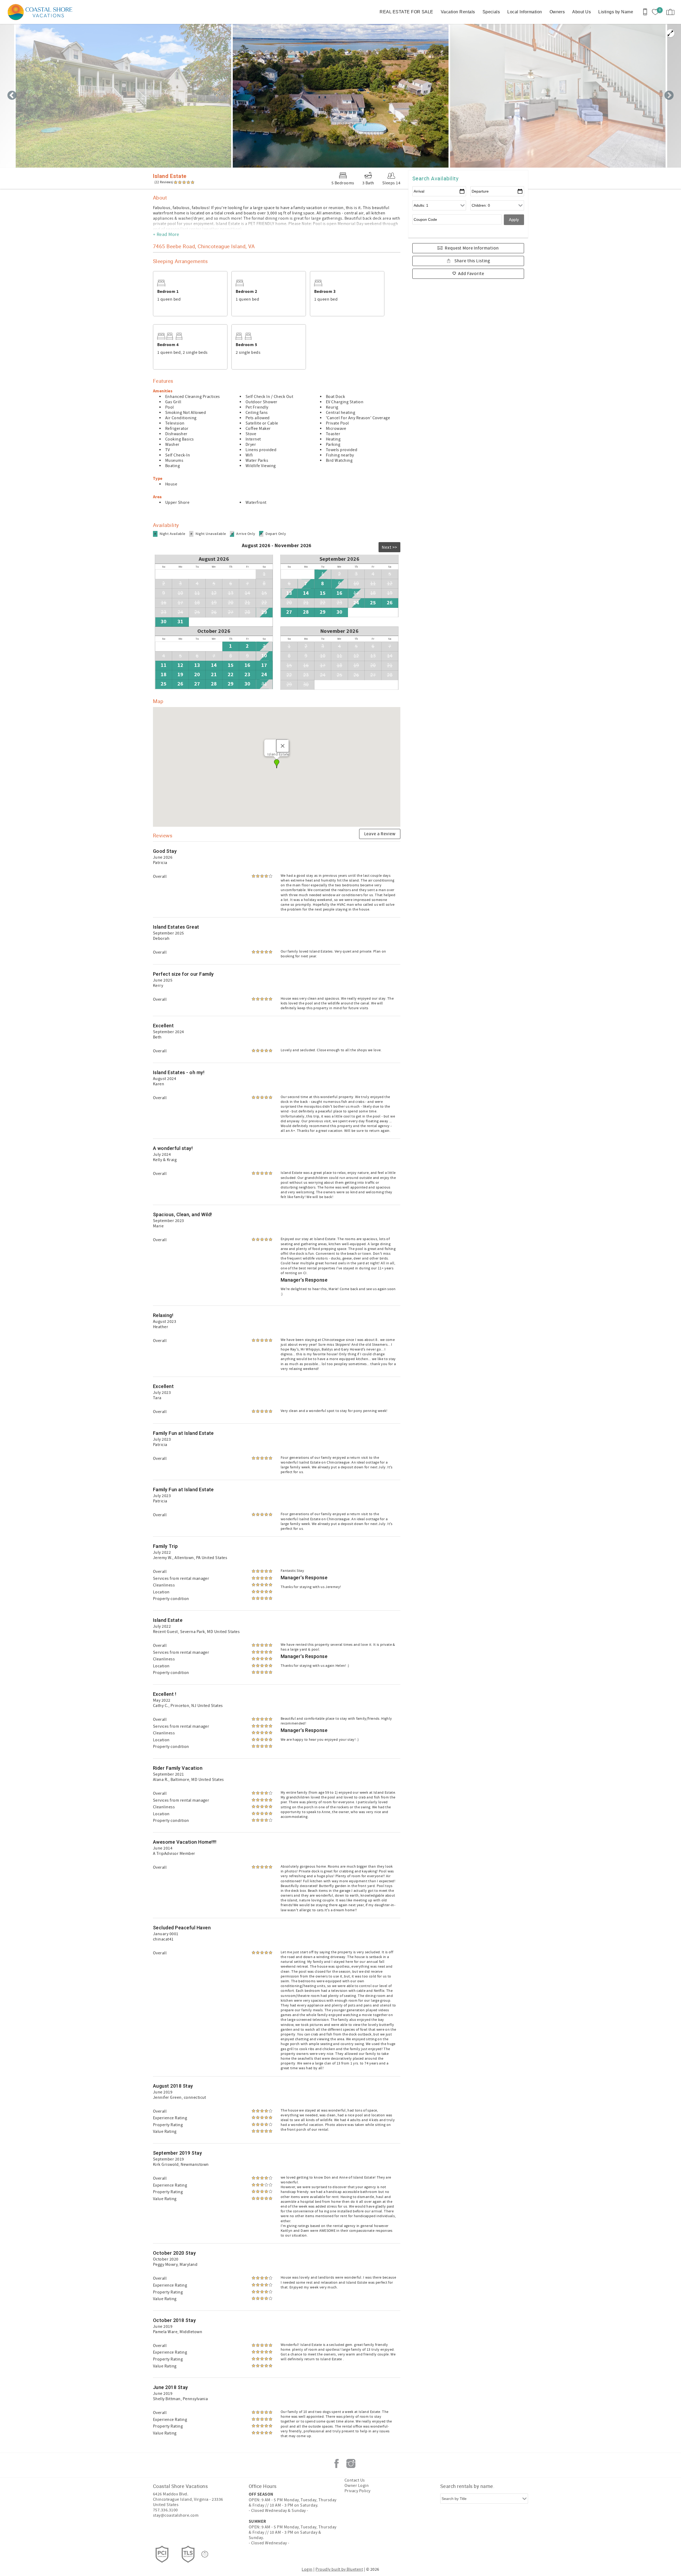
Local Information (525, 12)
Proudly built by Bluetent (339, 2569)
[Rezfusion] (205, 2554)
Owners (557, 12)
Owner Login (357, 2486)
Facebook (337, 2463)
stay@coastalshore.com (176, 2515)
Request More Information (472, 248)
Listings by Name (616, 12)
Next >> (389, 547)
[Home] (41, 12)
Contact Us (355, 2480)
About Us (582, 12)
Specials (491, 12)
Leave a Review (380, 834)
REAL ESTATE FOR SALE (406, 12)
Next (669, 96)
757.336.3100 (165, 2510)
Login (307, 2569)
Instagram (351, 2463)
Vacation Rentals (458, 12)
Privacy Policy (358, 2491)
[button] (277, 764)
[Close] (283, 746)
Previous (12, 96)
